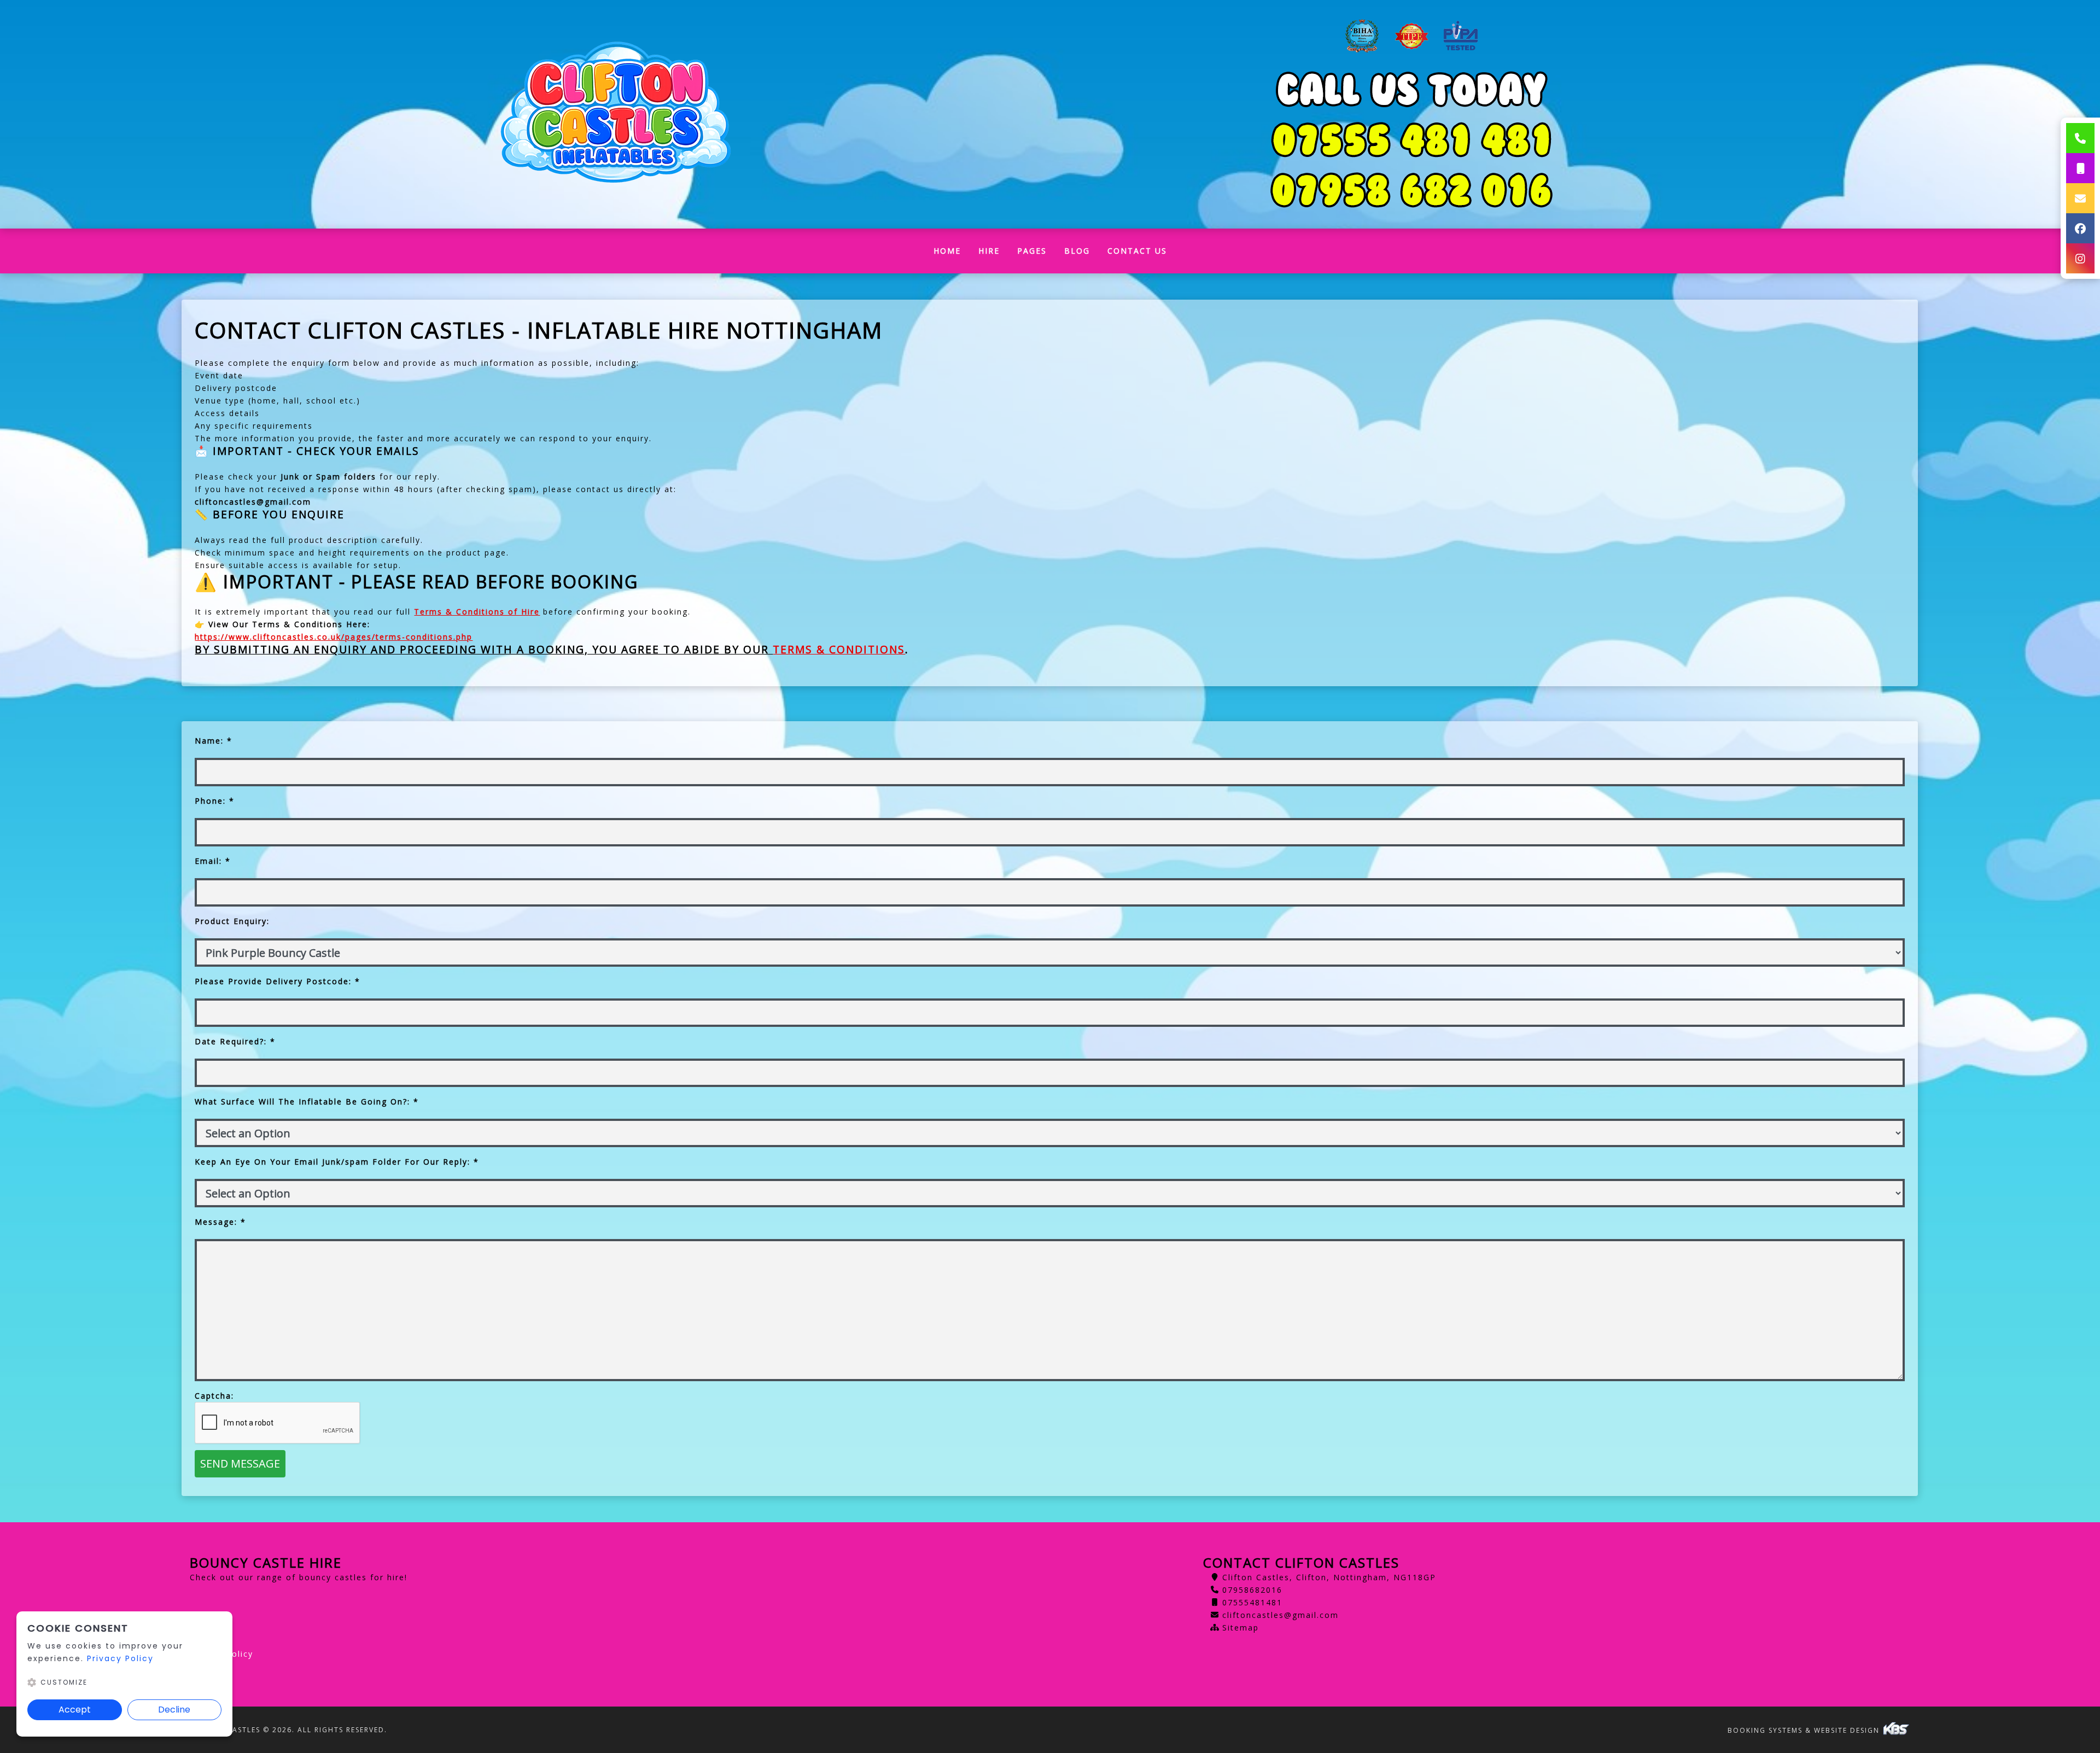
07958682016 (1252, 1590)
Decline (174, 1710)
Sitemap (1241, 1628)
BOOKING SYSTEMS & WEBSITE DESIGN (1805, 1730)
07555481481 (1252, 1602)
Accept (75, 1710)
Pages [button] (1032, 251)
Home (952, 253)
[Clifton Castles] (616, 115)
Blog (1077, 251)
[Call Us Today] (1412, 190)
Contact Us (1137, 251)
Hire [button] (989, 251)
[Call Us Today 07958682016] (1412, 140)
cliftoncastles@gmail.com (1281, 1615)
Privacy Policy (120, 1658)
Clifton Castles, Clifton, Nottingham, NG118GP (1329, 1577)
